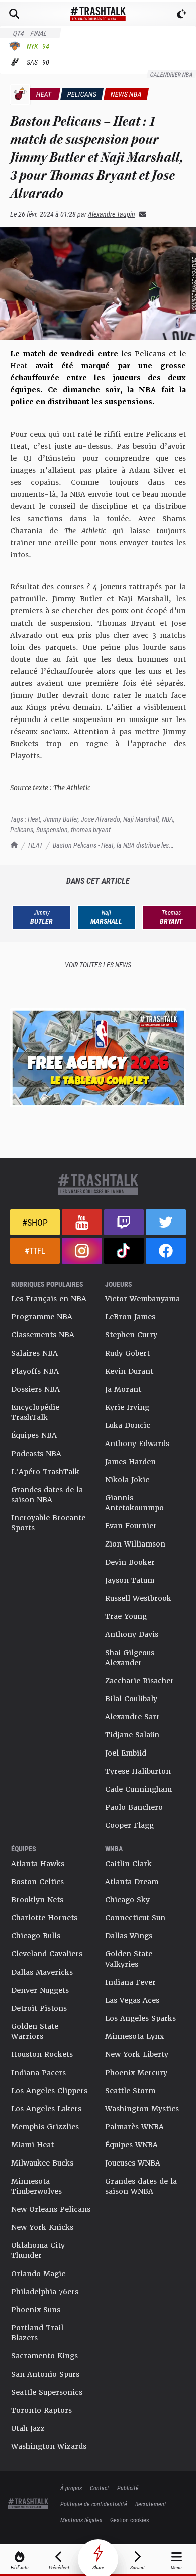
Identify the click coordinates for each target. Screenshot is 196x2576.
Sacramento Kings (44, 2356)
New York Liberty (137, 2054)
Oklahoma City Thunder (38, 2250)
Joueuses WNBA (133, 2163)
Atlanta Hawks (38, 1864)
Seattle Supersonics (47, 2392)
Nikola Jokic (127, 1480)
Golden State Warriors (35, 2031)
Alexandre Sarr (132, 1717)
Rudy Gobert (127, 1353)
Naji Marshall (141, 819)
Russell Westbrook (138, 1598)
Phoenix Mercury (136, 2073)
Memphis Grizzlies (45, 2127)
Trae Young (126, 1616)
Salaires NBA (34, 1353)
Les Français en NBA (49, 1299)
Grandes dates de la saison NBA (47, 1495)
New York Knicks (42, 2227)
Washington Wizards (49, 2446)
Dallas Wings (129, 1936)
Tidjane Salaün (132, 1735)
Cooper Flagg (129, 1825)
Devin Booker (130, 1562)
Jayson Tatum (130, 1580)
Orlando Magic (38, 2274)
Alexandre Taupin (112, 214)
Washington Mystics (142, 2109)
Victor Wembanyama (142, 1299)
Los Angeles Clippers (49, 2091)
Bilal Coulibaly (131, 1699)
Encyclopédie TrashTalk (35, 1412)
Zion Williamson (135, 1544)
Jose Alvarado (101, 819)
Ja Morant (123, 1389)
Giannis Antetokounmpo (134, 1503)
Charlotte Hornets (44, 1918)
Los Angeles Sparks (140, 2018)
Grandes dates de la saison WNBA (141, 2186)
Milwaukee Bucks (42, 2163)
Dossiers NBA (35, 1389)
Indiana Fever (130, 1982)
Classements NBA (43, 1335)
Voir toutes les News (98, 964)
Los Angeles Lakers (46, 2109)
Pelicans (22, 829)
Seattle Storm (130, 2091)
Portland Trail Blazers (37, 2333)
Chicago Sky (127, 1900)
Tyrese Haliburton (138, 1771)
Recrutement (151, 2504)
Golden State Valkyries (129, 1959)
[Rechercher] (14, 14)
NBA (168, 819)
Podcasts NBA (36, 1454)
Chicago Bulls (36, 1936)
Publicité (128, 2488)
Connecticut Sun (135, 1918)
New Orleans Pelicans (51, 2209)
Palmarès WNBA (134, 2127)
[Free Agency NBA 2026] (98, 1058)
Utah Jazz (28, 2428)
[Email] (141, 214)
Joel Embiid (126, 1753)
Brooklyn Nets (37, 1900)
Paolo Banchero (134, 1807)
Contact (100, 2488)
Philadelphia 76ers (45, 2292)
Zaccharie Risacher (139, 1681)
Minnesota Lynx (134, 2036)
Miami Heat (32, 2145)
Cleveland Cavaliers (47, 1954)
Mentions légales (81, 2520)
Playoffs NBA (35, 1371)
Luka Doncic (128, 1425)
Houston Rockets (42, 2054)
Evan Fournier (131, 1526)
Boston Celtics (37, 1882)
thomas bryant (91, 829)
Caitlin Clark (128, 1864)
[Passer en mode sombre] (182, 14)
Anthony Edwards (137, 1444)
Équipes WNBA (131, 2145)
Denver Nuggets (40, 1990)
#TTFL (35, 1250)
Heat (34, 819)
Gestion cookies (129, 2520)
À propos (71, 2488)
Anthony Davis (132, 1634)
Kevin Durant (129, 1371)
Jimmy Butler (61, 819)
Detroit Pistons (39, 2008)
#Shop (35, 1222)
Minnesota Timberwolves (36, 2186)
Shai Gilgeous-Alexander (132, 1658)
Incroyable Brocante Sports (48, 1523)
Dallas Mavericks (42, 1972)
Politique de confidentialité (94, 2504)
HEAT (35, 845)
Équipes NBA (34, 1435)
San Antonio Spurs (45, 2374)
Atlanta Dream (132, 1882)
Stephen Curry (131, 1335)
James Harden (130, 1462)
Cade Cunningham (138, 1789)
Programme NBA (42, 1317)
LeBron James (130, 1317)
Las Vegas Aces (132, 2000)
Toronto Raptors (41, 2410)
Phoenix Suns (36, 2310)
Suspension (52, 829)
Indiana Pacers (38, 2073)
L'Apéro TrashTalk (45, 1472)
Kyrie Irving (127, 1407)
